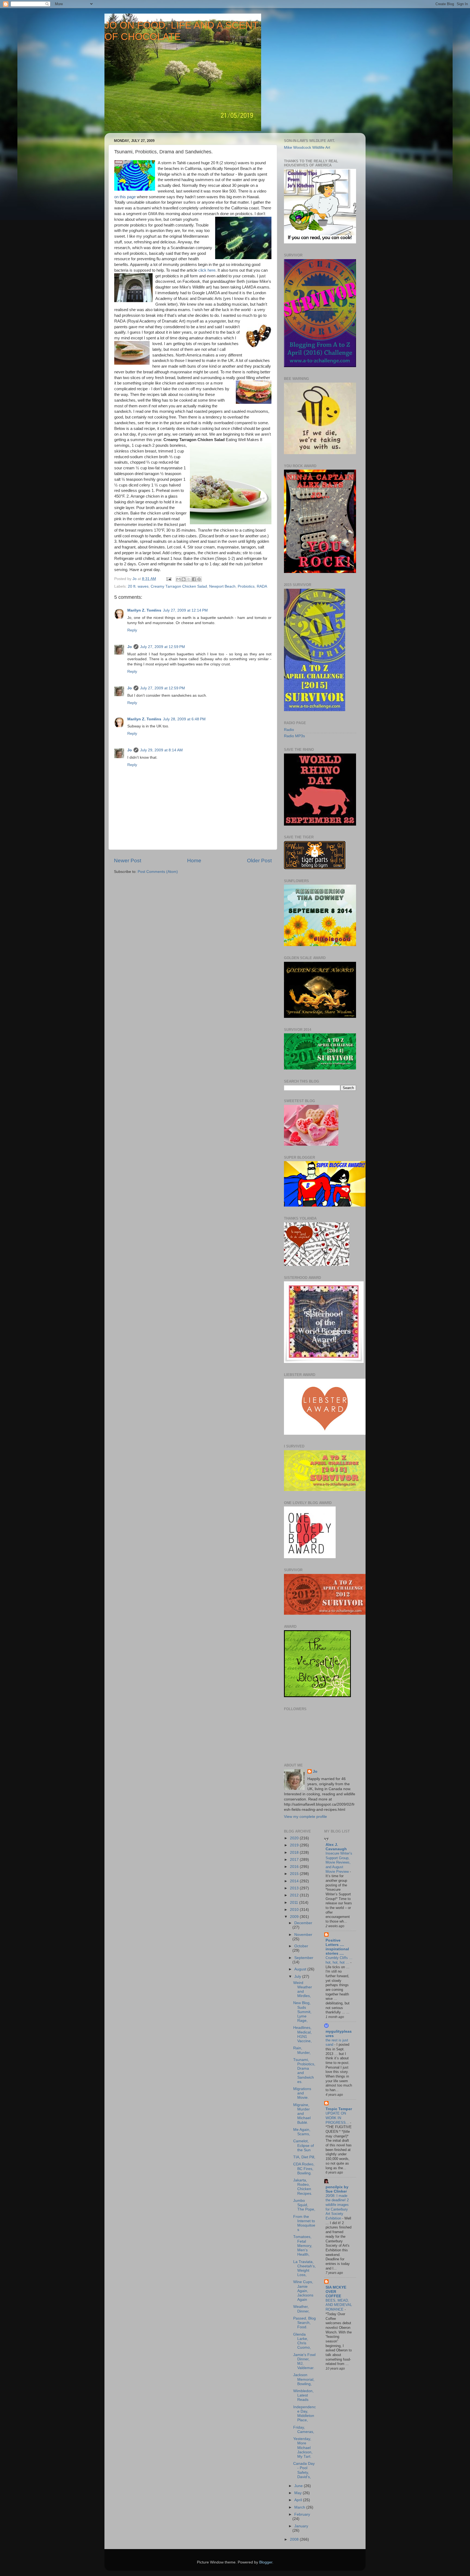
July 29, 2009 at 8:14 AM (161, 750)
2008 (295, 2539)
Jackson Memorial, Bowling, (304, 2379)
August (301, 1969)
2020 (295, 1838)
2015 (295, 1874)
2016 (295, 1867)
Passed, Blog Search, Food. (304, 2323)
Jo (130, 647)
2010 (295, 1910)
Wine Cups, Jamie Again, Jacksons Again (303, 2291)
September (304, 1958)
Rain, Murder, (302, 2050)
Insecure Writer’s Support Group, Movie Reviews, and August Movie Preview (339, 1862)
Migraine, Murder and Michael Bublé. (302, 2114)
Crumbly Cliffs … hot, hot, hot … (339, 1960)
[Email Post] (168, 579)
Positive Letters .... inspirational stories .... (337, 1947)
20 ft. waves (138, 586)
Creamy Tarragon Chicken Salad (179, 586)
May (299, 2493)
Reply (132, 630)
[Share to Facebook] (194, 579)
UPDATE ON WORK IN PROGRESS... (338, 2118)
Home (194, 861)
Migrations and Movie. (302, 2093)
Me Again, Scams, (302, 2132)
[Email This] (178, 579)
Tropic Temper (339, 2109)
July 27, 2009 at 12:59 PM (163, 647)
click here (207, 270)
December (303, 1923)
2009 (295, 1917)
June (299, 2486)
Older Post (259, 861)
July (298, 1977)
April (299, 2500)
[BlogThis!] (184, 579)
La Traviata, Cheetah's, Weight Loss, (304, 2268)
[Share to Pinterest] (199, 579)
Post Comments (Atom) (158, 872)
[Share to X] (189, 579)
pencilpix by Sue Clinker (337, 2189)
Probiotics (246, 586)
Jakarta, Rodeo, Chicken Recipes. (303, 2187)
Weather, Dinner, (301, 2309)
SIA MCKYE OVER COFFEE (336, 2292)
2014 (295, 1881)
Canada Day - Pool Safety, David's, (304, 2470)
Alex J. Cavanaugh (336, 1847)
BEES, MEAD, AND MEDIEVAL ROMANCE (339, 2305)
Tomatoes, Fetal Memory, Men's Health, (303, 2246)
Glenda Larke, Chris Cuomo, (302, 2341)
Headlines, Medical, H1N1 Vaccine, (302, 2034)
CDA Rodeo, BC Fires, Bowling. (304, 2169)
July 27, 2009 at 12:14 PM (185, 610)
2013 (295, 1888)
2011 (295, 1903)
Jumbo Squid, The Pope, (304, 2205)
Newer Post (128, 861)
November (303, 1935)
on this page (125, 197)
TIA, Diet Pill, (304, 2157)
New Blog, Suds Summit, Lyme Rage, (302, 2012)
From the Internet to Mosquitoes (304, 2223)
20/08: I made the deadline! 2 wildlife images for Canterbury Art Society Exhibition (337, 2207)
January (301, 2526)
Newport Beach (222, 586)
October (301, 1946)
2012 (295, 1895)
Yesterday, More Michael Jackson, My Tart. (303, 2448)
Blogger (266, 2562)
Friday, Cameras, (304, 2430)
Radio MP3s (294, 736)
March (300, 2507)
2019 (295, 1845)
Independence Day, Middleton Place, (304, 2414)
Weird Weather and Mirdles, (303, 1989)
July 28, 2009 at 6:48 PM (184, 719)
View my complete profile (305, 1817)
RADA (262, 586)
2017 (295, 1860)
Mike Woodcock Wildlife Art (307, 148)
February (302, 2514)
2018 (295, 1853)
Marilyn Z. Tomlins (144, 610)
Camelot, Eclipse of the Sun (304, 2145)
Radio (289, 730)
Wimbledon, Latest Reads (303, 2395)
